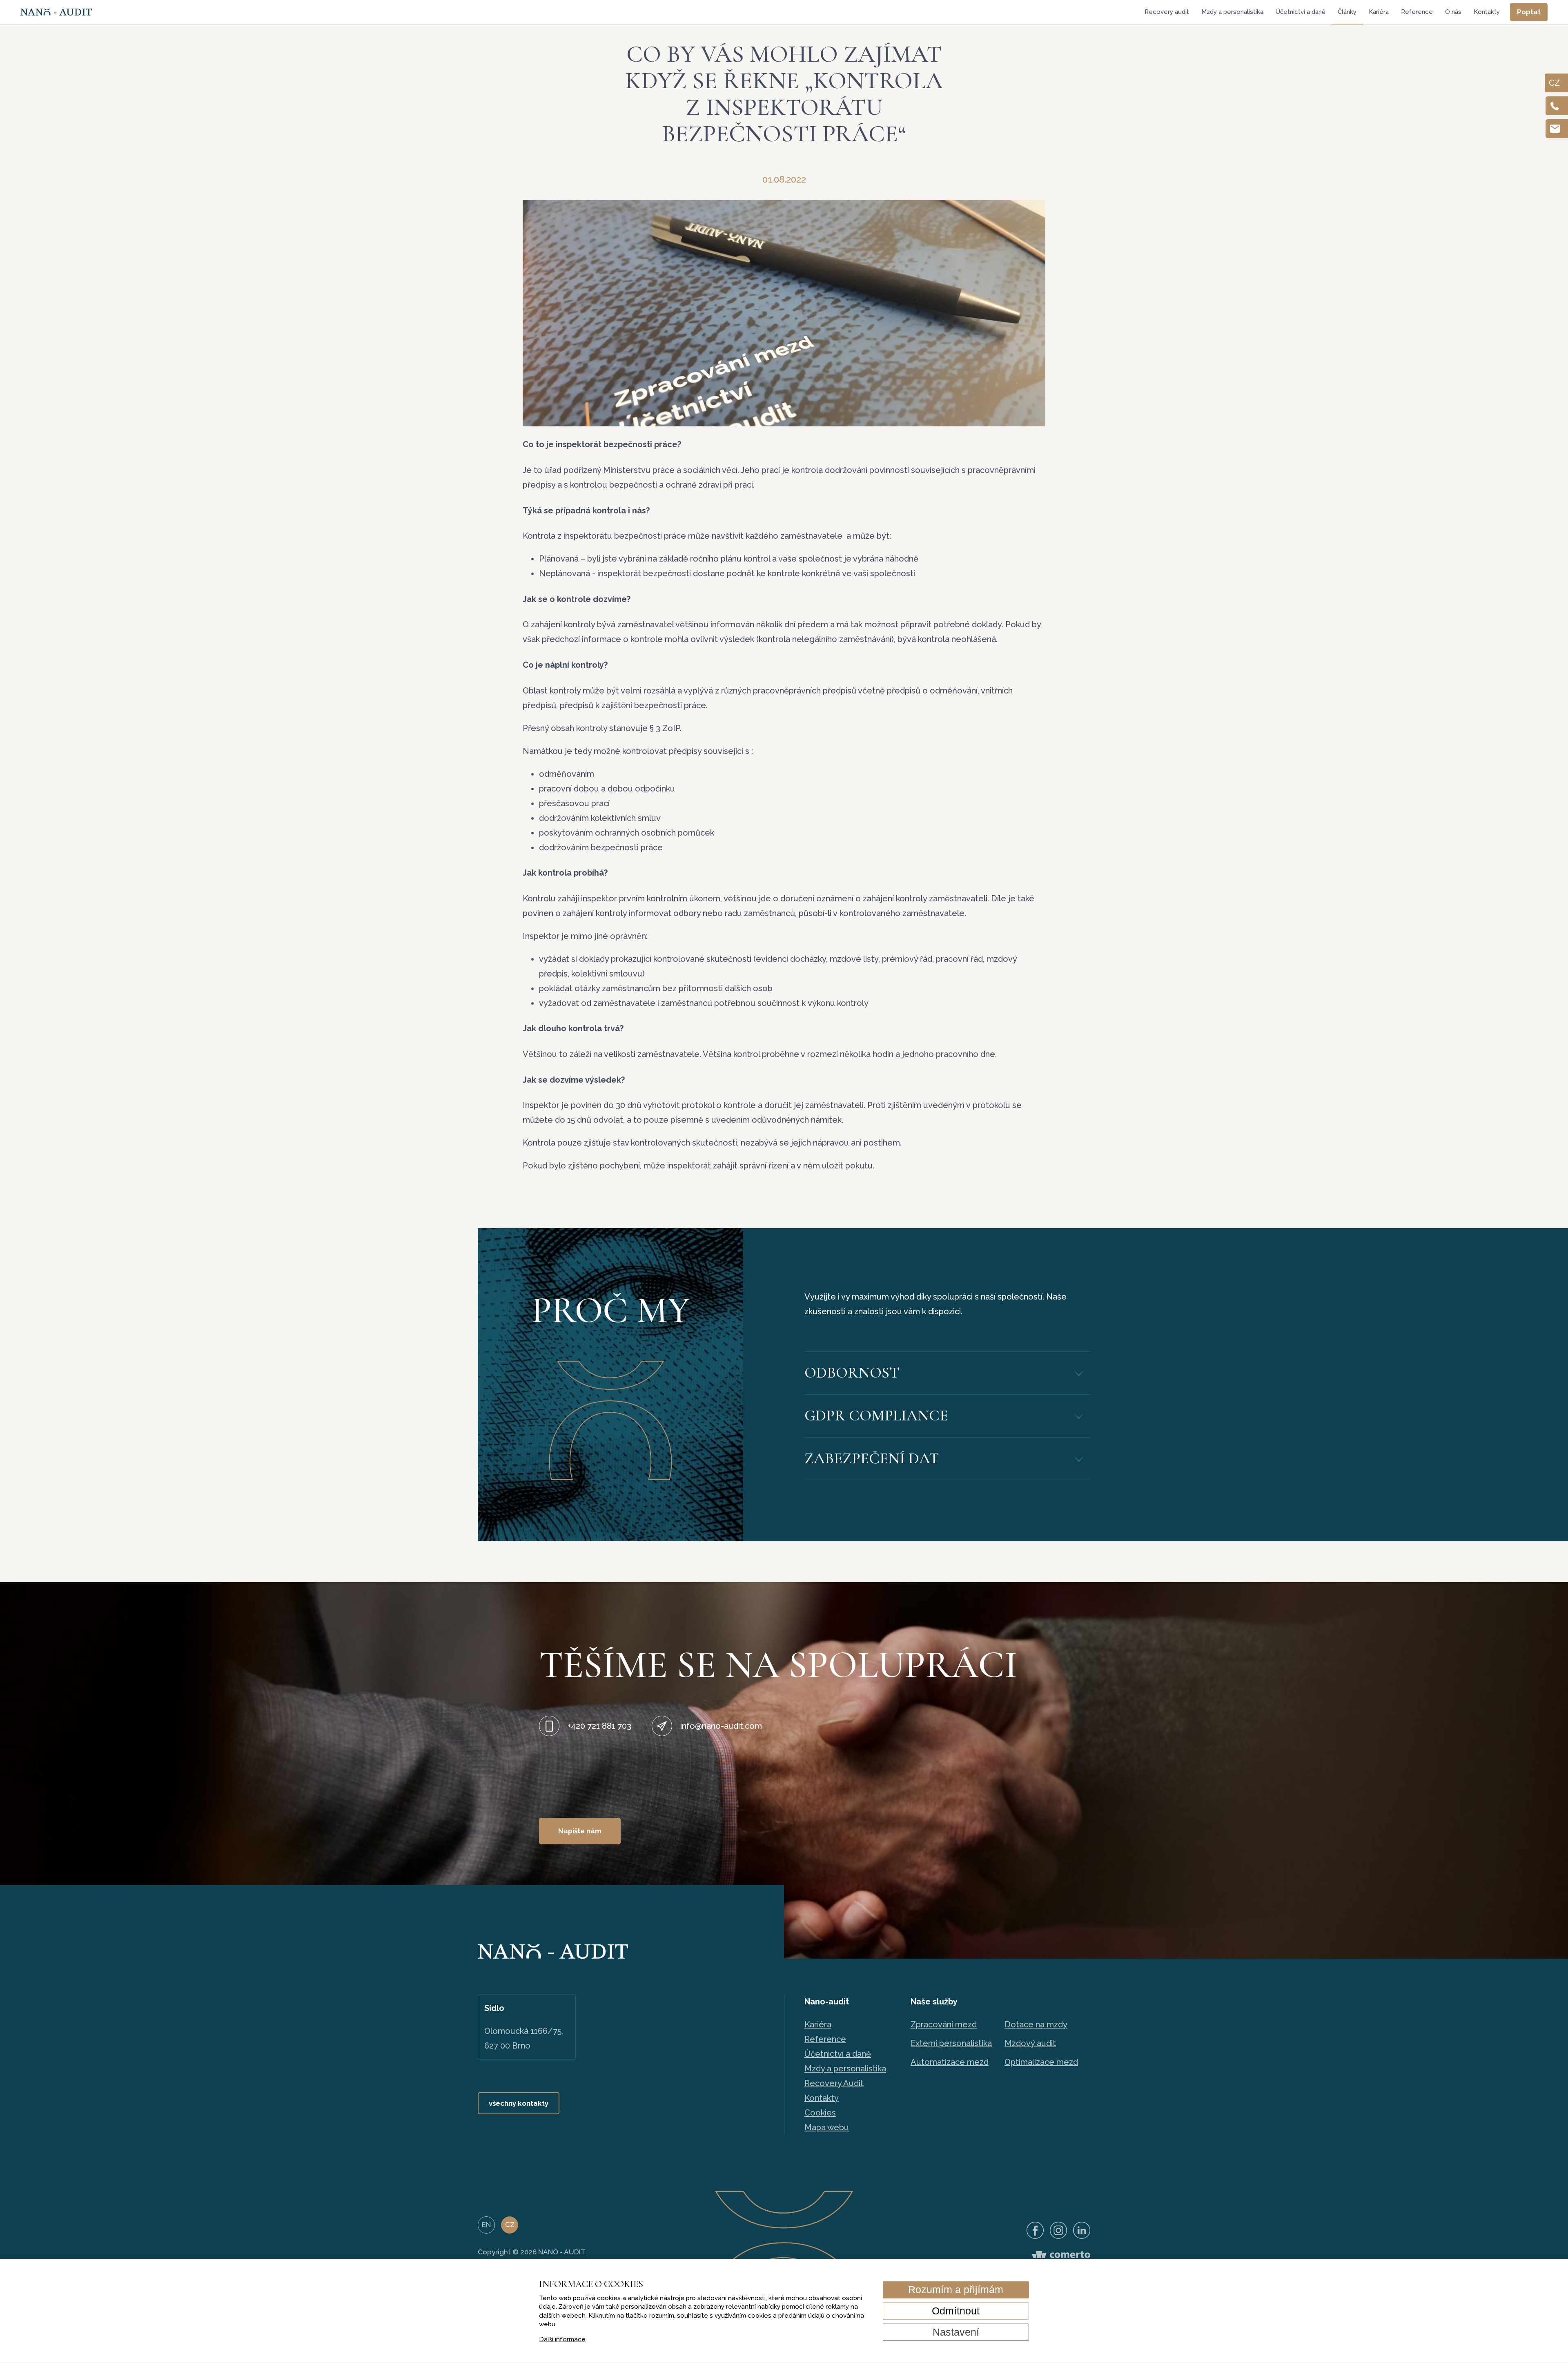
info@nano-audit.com (721, 1726)
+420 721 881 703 (599, 1726)
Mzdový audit (1030, 2043)
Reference (1417, 12)
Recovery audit (1167, 12)
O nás (1453, 12)
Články (1347, 12)
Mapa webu (827, 2127)
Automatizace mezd (950, 2062)
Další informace (562, 2339)
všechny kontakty (519, 2103)
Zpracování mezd (944, 2024)
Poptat (1529, 12)
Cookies (820, 2113)
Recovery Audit (834, 2083)
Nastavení (956, 2332)
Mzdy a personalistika (1232, 12)
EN (486, 2225)
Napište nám (580, 1831)
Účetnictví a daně (1301, 12)
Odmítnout (956, 2311)
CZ (510, 2225)
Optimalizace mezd (1041, 2062)
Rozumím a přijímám (956, 2289)
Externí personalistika (951, 2043)
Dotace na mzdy (1036, 2024)
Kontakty (1487, 12)
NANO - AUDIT (562, 2252)
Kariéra (1379, 12)
